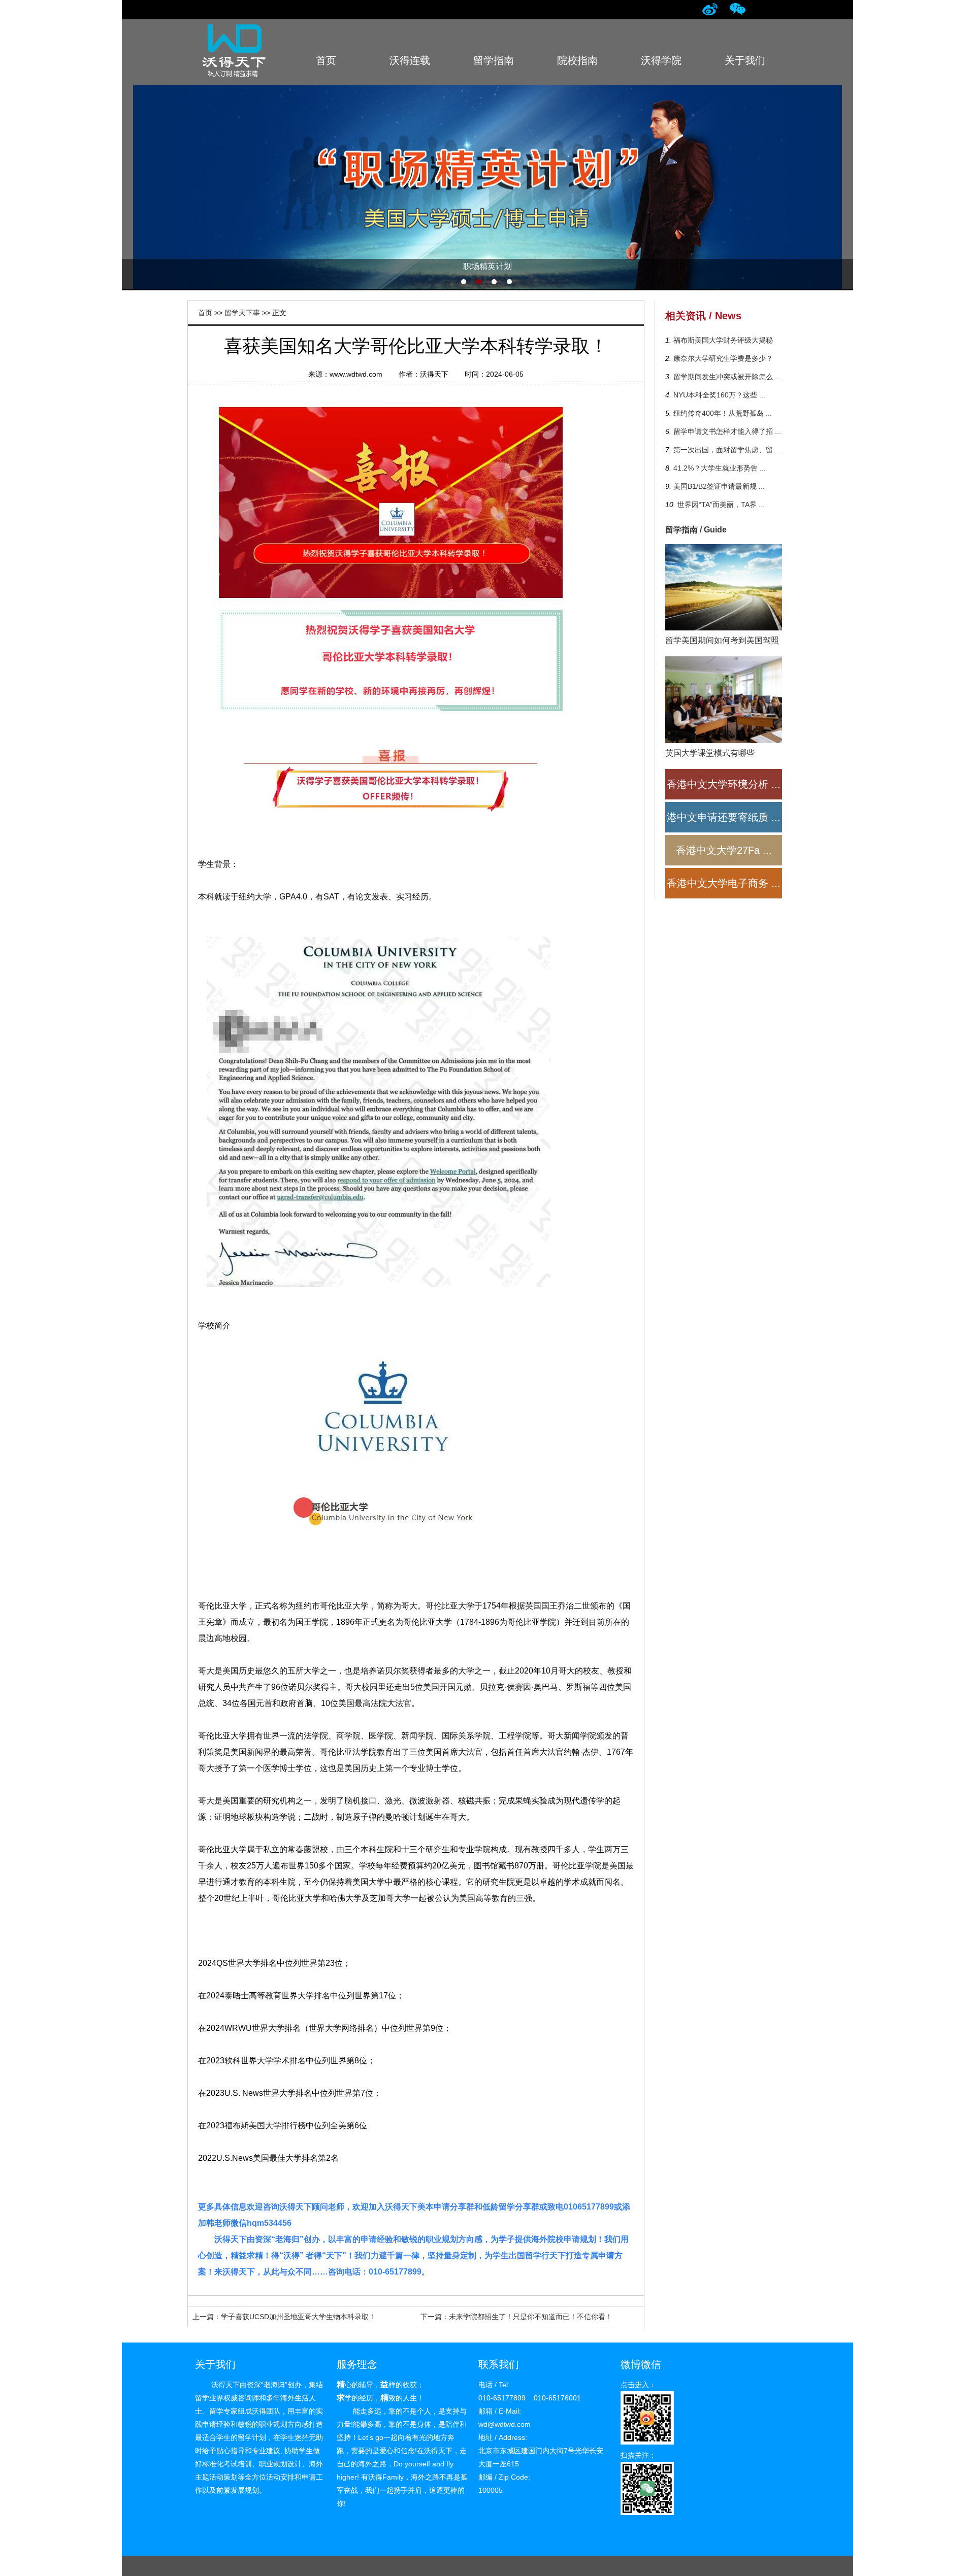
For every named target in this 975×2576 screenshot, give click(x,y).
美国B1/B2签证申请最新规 (718, 486)
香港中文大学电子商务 (724, 883)
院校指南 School (577, 66)
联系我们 (499, 2364)
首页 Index (326, 66)
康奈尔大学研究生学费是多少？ (722, 358)
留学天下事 (242, 313)
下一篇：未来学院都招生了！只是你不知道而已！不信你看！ (516, 2317)
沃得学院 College (661, 66)
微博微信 (641, 2364)
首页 (205, 313)
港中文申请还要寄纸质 (724, 817)
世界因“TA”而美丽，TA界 (720, 505)
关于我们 (215, 2364)
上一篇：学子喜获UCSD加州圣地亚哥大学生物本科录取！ (284, 2317)
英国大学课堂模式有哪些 (710, 753)
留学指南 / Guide (696, 530)
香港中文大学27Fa (724, 850)
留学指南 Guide (494, 66)
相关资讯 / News (703, 316)
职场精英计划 (487, 187)
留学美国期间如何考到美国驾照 (722, 640)
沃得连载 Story (410, 66)
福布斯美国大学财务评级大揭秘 (722, 340)
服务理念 (357, 2364)
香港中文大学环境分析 (724, 784)
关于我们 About (745, 66)
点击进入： (638, 2385)
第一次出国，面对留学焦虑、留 (726, 450)
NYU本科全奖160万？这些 (718, 395)
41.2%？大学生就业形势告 (719, 468)
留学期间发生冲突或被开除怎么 (726, 377)
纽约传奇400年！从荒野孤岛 (722, 413)
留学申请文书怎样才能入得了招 (726, 431)
